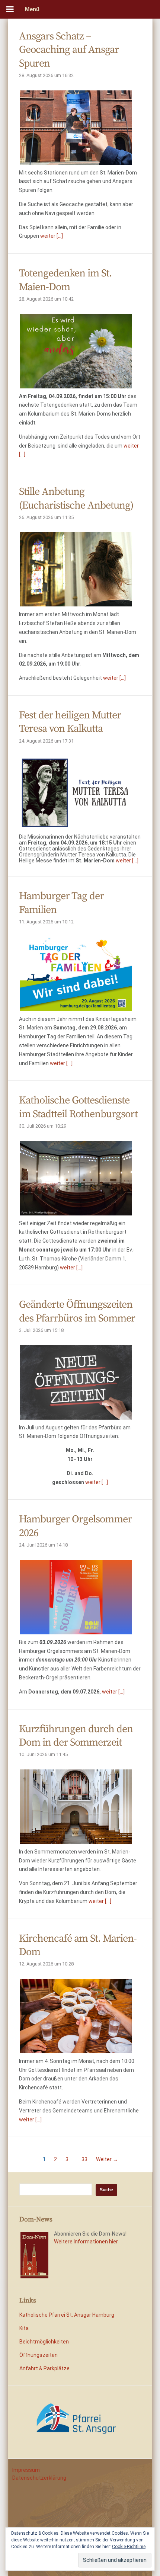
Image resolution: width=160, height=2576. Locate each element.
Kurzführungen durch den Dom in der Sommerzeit (76, 1736)
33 (84, 2159)
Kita (24, 2328)
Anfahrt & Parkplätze (44, 2368)
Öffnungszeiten (39, 2355)
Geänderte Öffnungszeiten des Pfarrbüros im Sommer (77, 1311)
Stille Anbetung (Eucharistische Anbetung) (76, 498)
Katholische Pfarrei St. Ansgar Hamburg (67, 2315)
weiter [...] (52, 236)
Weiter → (107, 2159)
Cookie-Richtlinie (129, 2547)
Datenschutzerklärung (39, 2478)
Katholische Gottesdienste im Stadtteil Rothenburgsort (78, 1107)
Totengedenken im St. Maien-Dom (65, 280)
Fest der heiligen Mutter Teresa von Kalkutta (70, 722)
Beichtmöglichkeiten (44, 2342)
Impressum (26, 2470)
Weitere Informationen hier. (86, 2242)
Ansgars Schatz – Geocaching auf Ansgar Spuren (69, 50)
